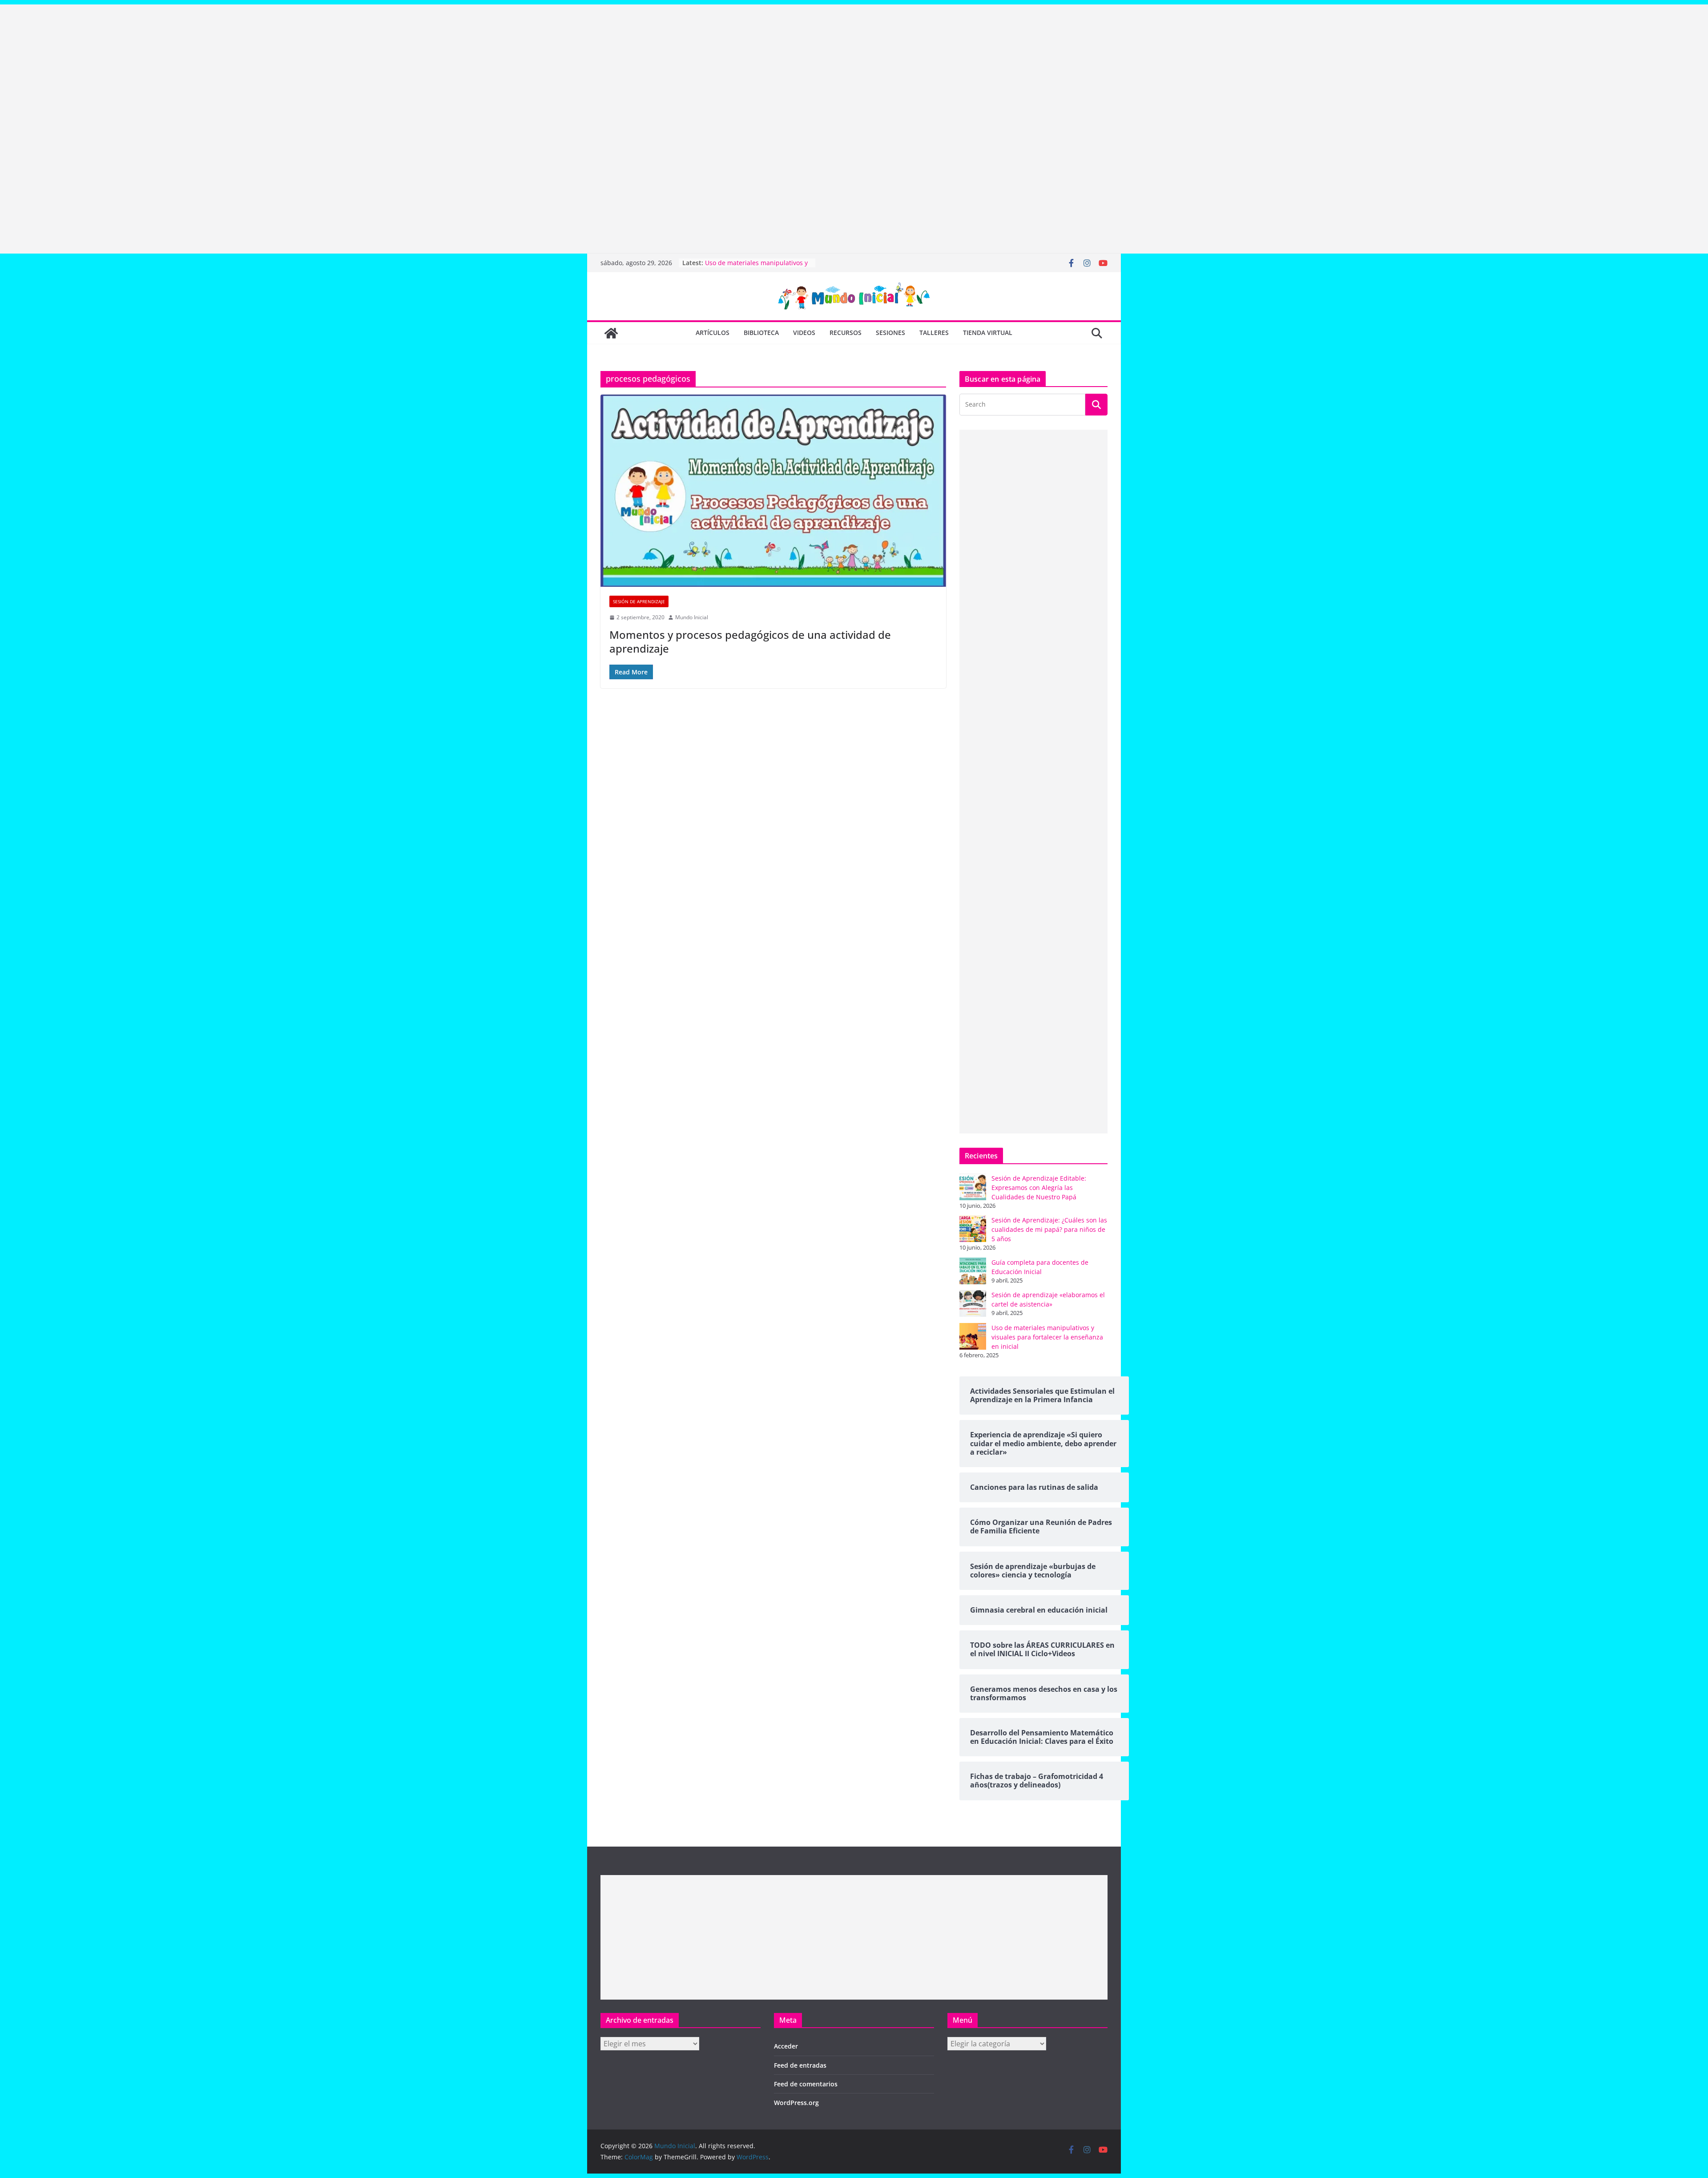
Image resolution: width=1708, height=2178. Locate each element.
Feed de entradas (800, 2065)
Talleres (934, 333)
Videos (804, 333)
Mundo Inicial (692, 617)
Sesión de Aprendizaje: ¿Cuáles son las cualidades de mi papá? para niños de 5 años (1049, 1229)
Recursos (846, 333)
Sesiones (890, 333)
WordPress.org (796, 2103)
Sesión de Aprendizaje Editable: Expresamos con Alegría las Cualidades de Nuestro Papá (1039, 1188)
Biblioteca (761, 333)
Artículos (713, 333)
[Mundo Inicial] (611, 333)
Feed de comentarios (806, 2084)
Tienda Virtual (988, 333)
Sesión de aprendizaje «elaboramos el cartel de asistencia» (758, 267)
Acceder (786, 2046)
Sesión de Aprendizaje (639, 601)
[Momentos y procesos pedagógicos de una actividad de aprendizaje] (773, 491)
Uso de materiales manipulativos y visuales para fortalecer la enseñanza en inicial (1047, 1337)
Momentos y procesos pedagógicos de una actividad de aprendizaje (750, 641)
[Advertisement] (267, 67)
